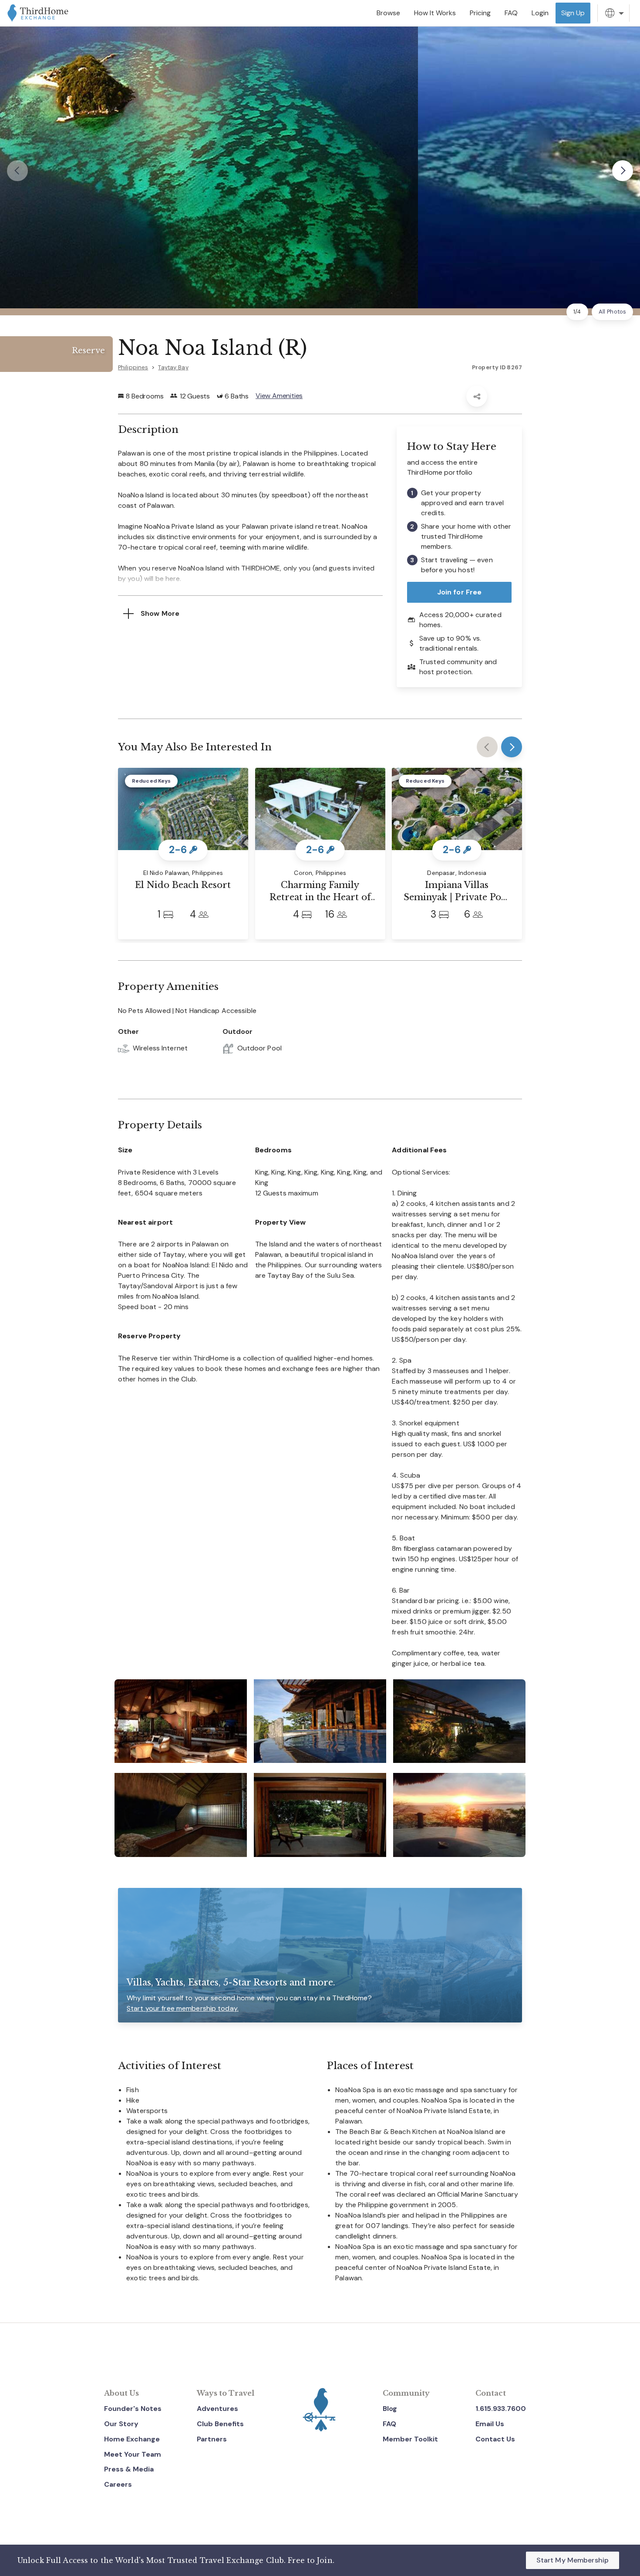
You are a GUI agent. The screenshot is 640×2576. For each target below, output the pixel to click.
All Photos (612, 312)
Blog (390, 2409)
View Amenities (279, 396)
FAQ (389, 2424)
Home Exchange (132, 2439)
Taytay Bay (173, 367)
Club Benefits (220, 2424)
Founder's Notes (133, 2409)
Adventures (217, 2409)
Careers (118, 2484)
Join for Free (460, 592)
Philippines (133, 367)
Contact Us (495, 2439)
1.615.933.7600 (501, 2409)
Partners (212, 2439)
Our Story (121, 2424)
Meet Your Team (133, 2454)
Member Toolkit (410, 2439)
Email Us (490, 2424)
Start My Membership (573, 2560)
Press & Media (129, 2469)
